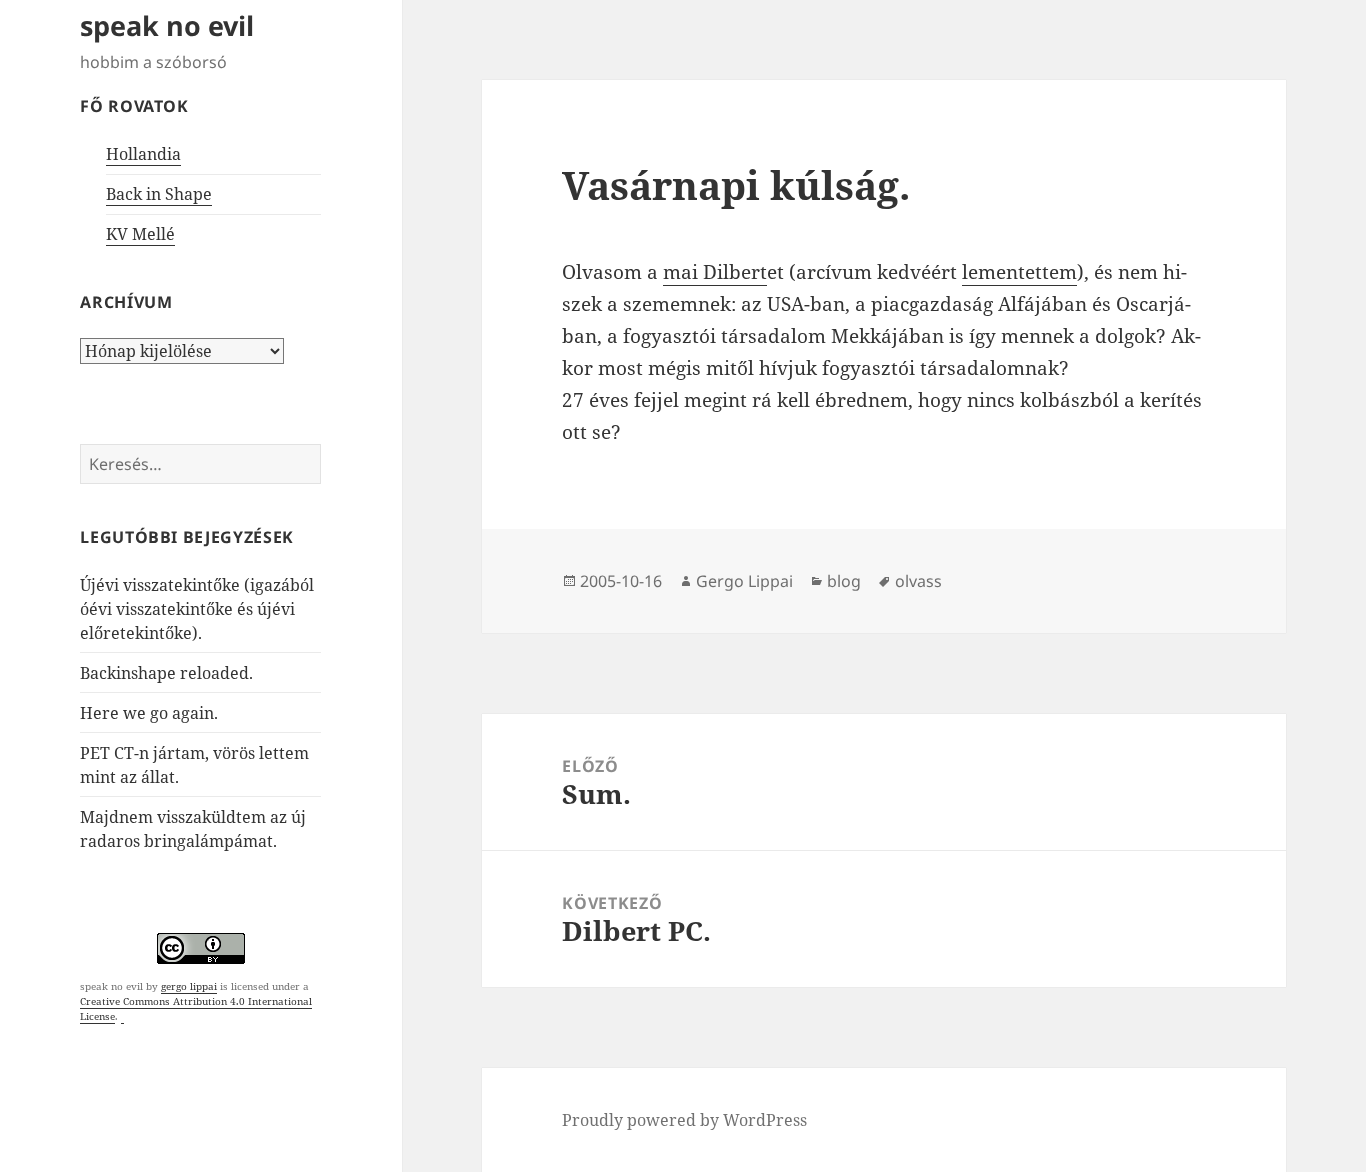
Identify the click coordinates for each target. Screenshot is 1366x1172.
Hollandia (143, 154)
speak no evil (167, 25)
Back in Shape (159, 194)
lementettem (1019, 272)
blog (844, 581)
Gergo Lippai (744, 581)
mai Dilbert (715, 272)
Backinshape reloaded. (166, 673)
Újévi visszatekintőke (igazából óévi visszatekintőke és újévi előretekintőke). (197, 609)
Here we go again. (149, 713)
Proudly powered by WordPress (684, 1120)
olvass (918, 581)
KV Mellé (140, 234)
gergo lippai (189, 986)
